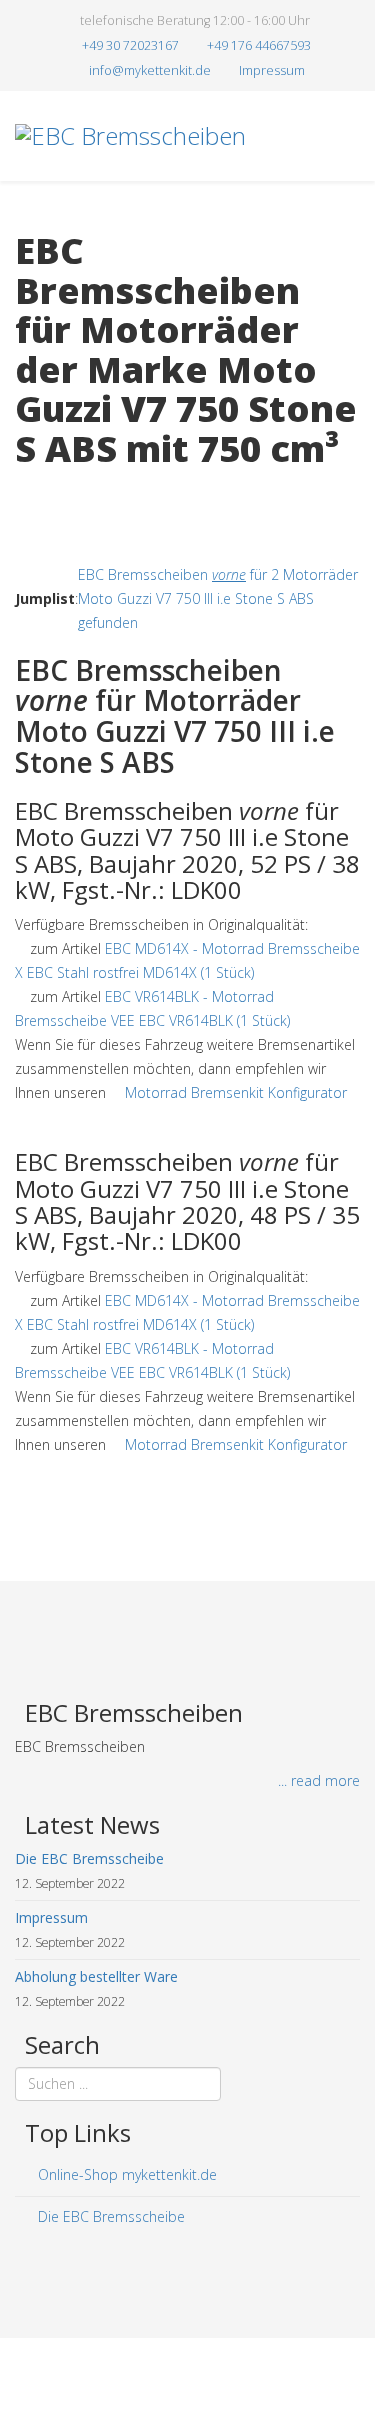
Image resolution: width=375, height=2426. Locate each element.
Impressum (272, 70)
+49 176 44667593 (259, 45)
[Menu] (352, 224)
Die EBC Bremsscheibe (109, 2216)
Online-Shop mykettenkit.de (125, 2174)
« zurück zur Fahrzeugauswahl (110, 490)
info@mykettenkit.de (150, 70)
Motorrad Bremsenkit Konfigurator (236, 1092)
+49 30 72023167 (130, 45)
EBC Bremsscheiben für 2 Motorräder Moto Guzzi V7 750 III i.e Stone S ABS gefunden (218, 598)
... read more (319, 1780)
